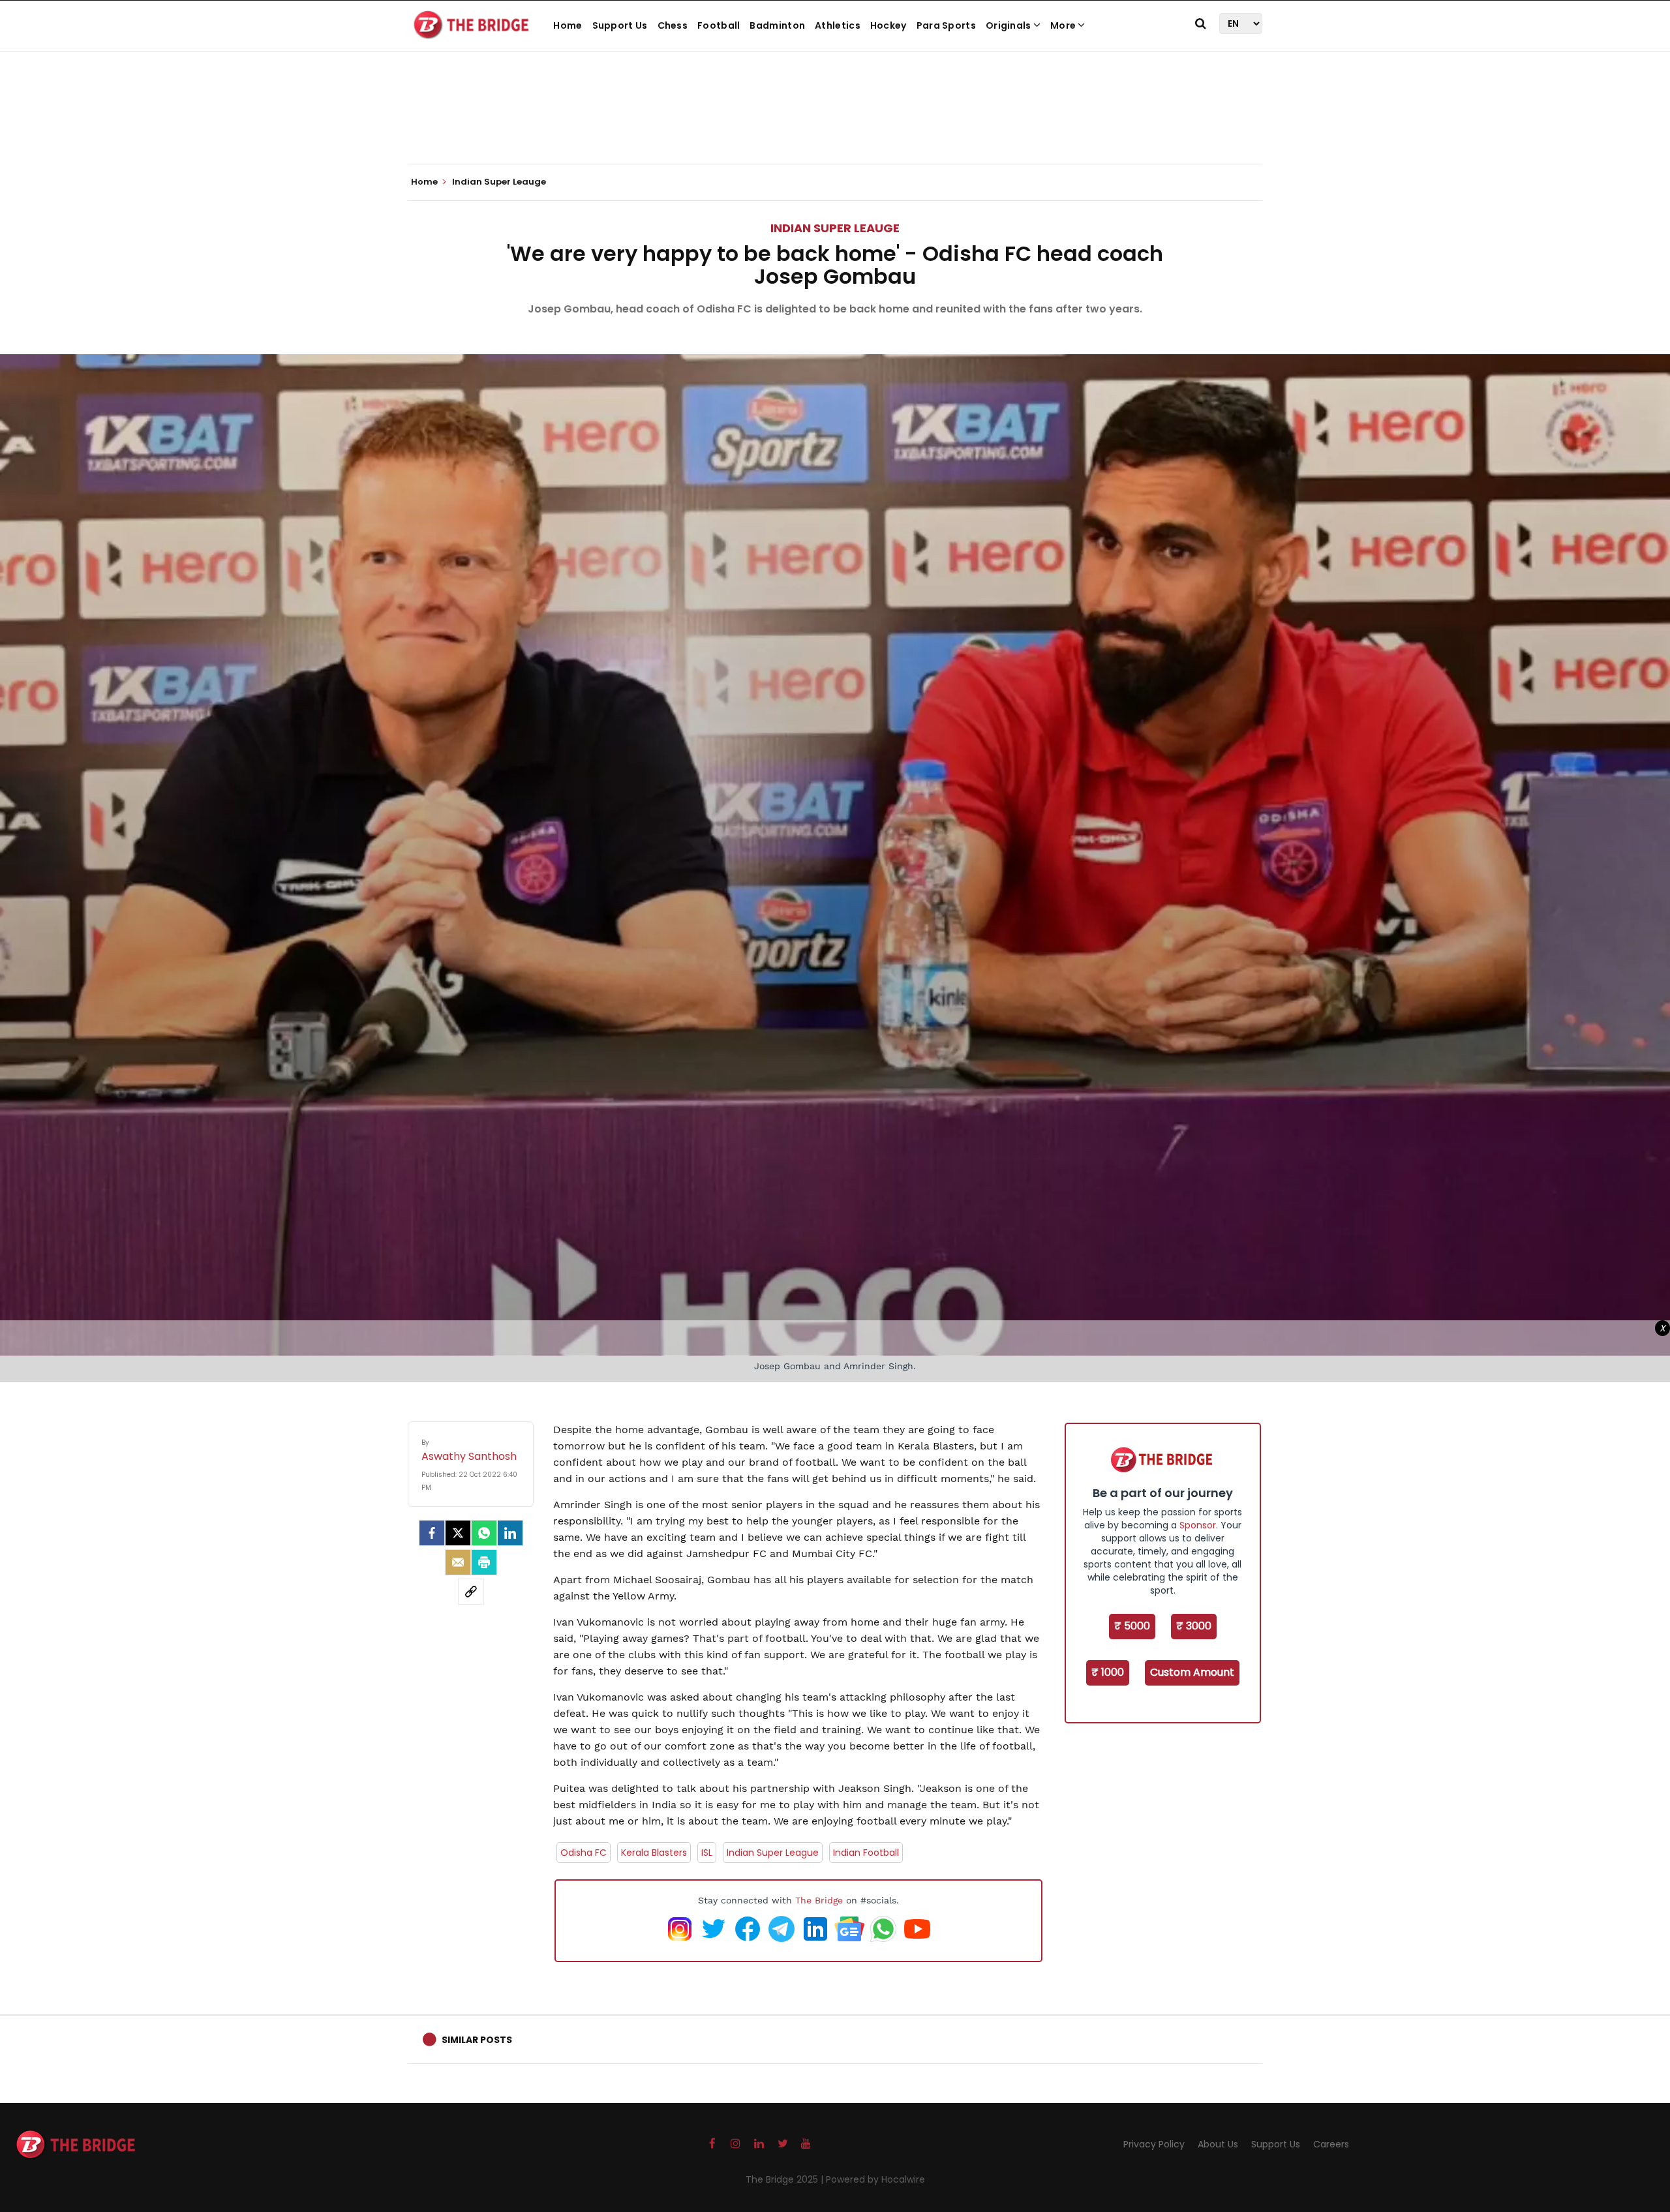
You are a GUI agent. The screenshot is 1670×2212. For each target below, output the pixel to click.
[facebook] (432, 1533)
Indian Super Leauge (835, 228)
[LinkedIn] (510, 1533)
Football (719, 25)
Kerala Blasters (654, 1853)
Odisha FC (584, 1853)
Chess (673, 25)
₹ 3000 (1194, 1626)
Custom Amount (1192, 1672)
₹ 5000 (1132, 1626)
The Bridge (819, 1900)
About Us (1218, 2144)
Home (568, 25)
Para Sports (946, 25)
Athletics (838, 25)
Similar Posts (477, 2040)
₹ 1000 (1108, 1672)
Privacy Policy (1154, 2144)
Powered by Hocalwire (875, 2179)
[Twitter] (458, 1533)
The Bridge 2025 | (786, 2179)
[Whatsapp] (484, 1533)
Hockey (888, 25)
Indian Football (866, 1853)
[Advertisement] (835, 124)
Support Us (620, 25)
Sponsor (1198, 1525)
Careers (1331, 2144)
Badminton (777, 25)
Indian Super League (773, 1853)
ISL (707, 1853)
